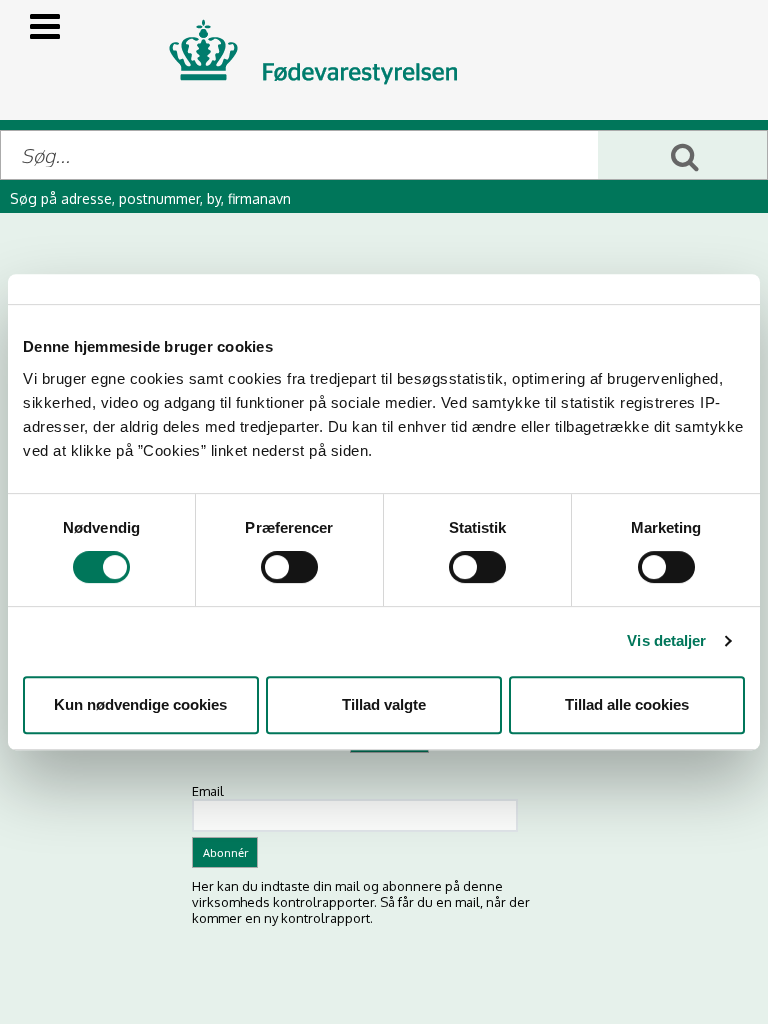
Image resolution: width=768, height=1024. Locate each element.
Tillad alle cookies (627, 704)
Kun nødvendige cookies (140, 704)
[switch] (289, 567)
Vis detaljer (666, 640)
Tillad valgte (384, 704)
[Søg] (682, 155)
